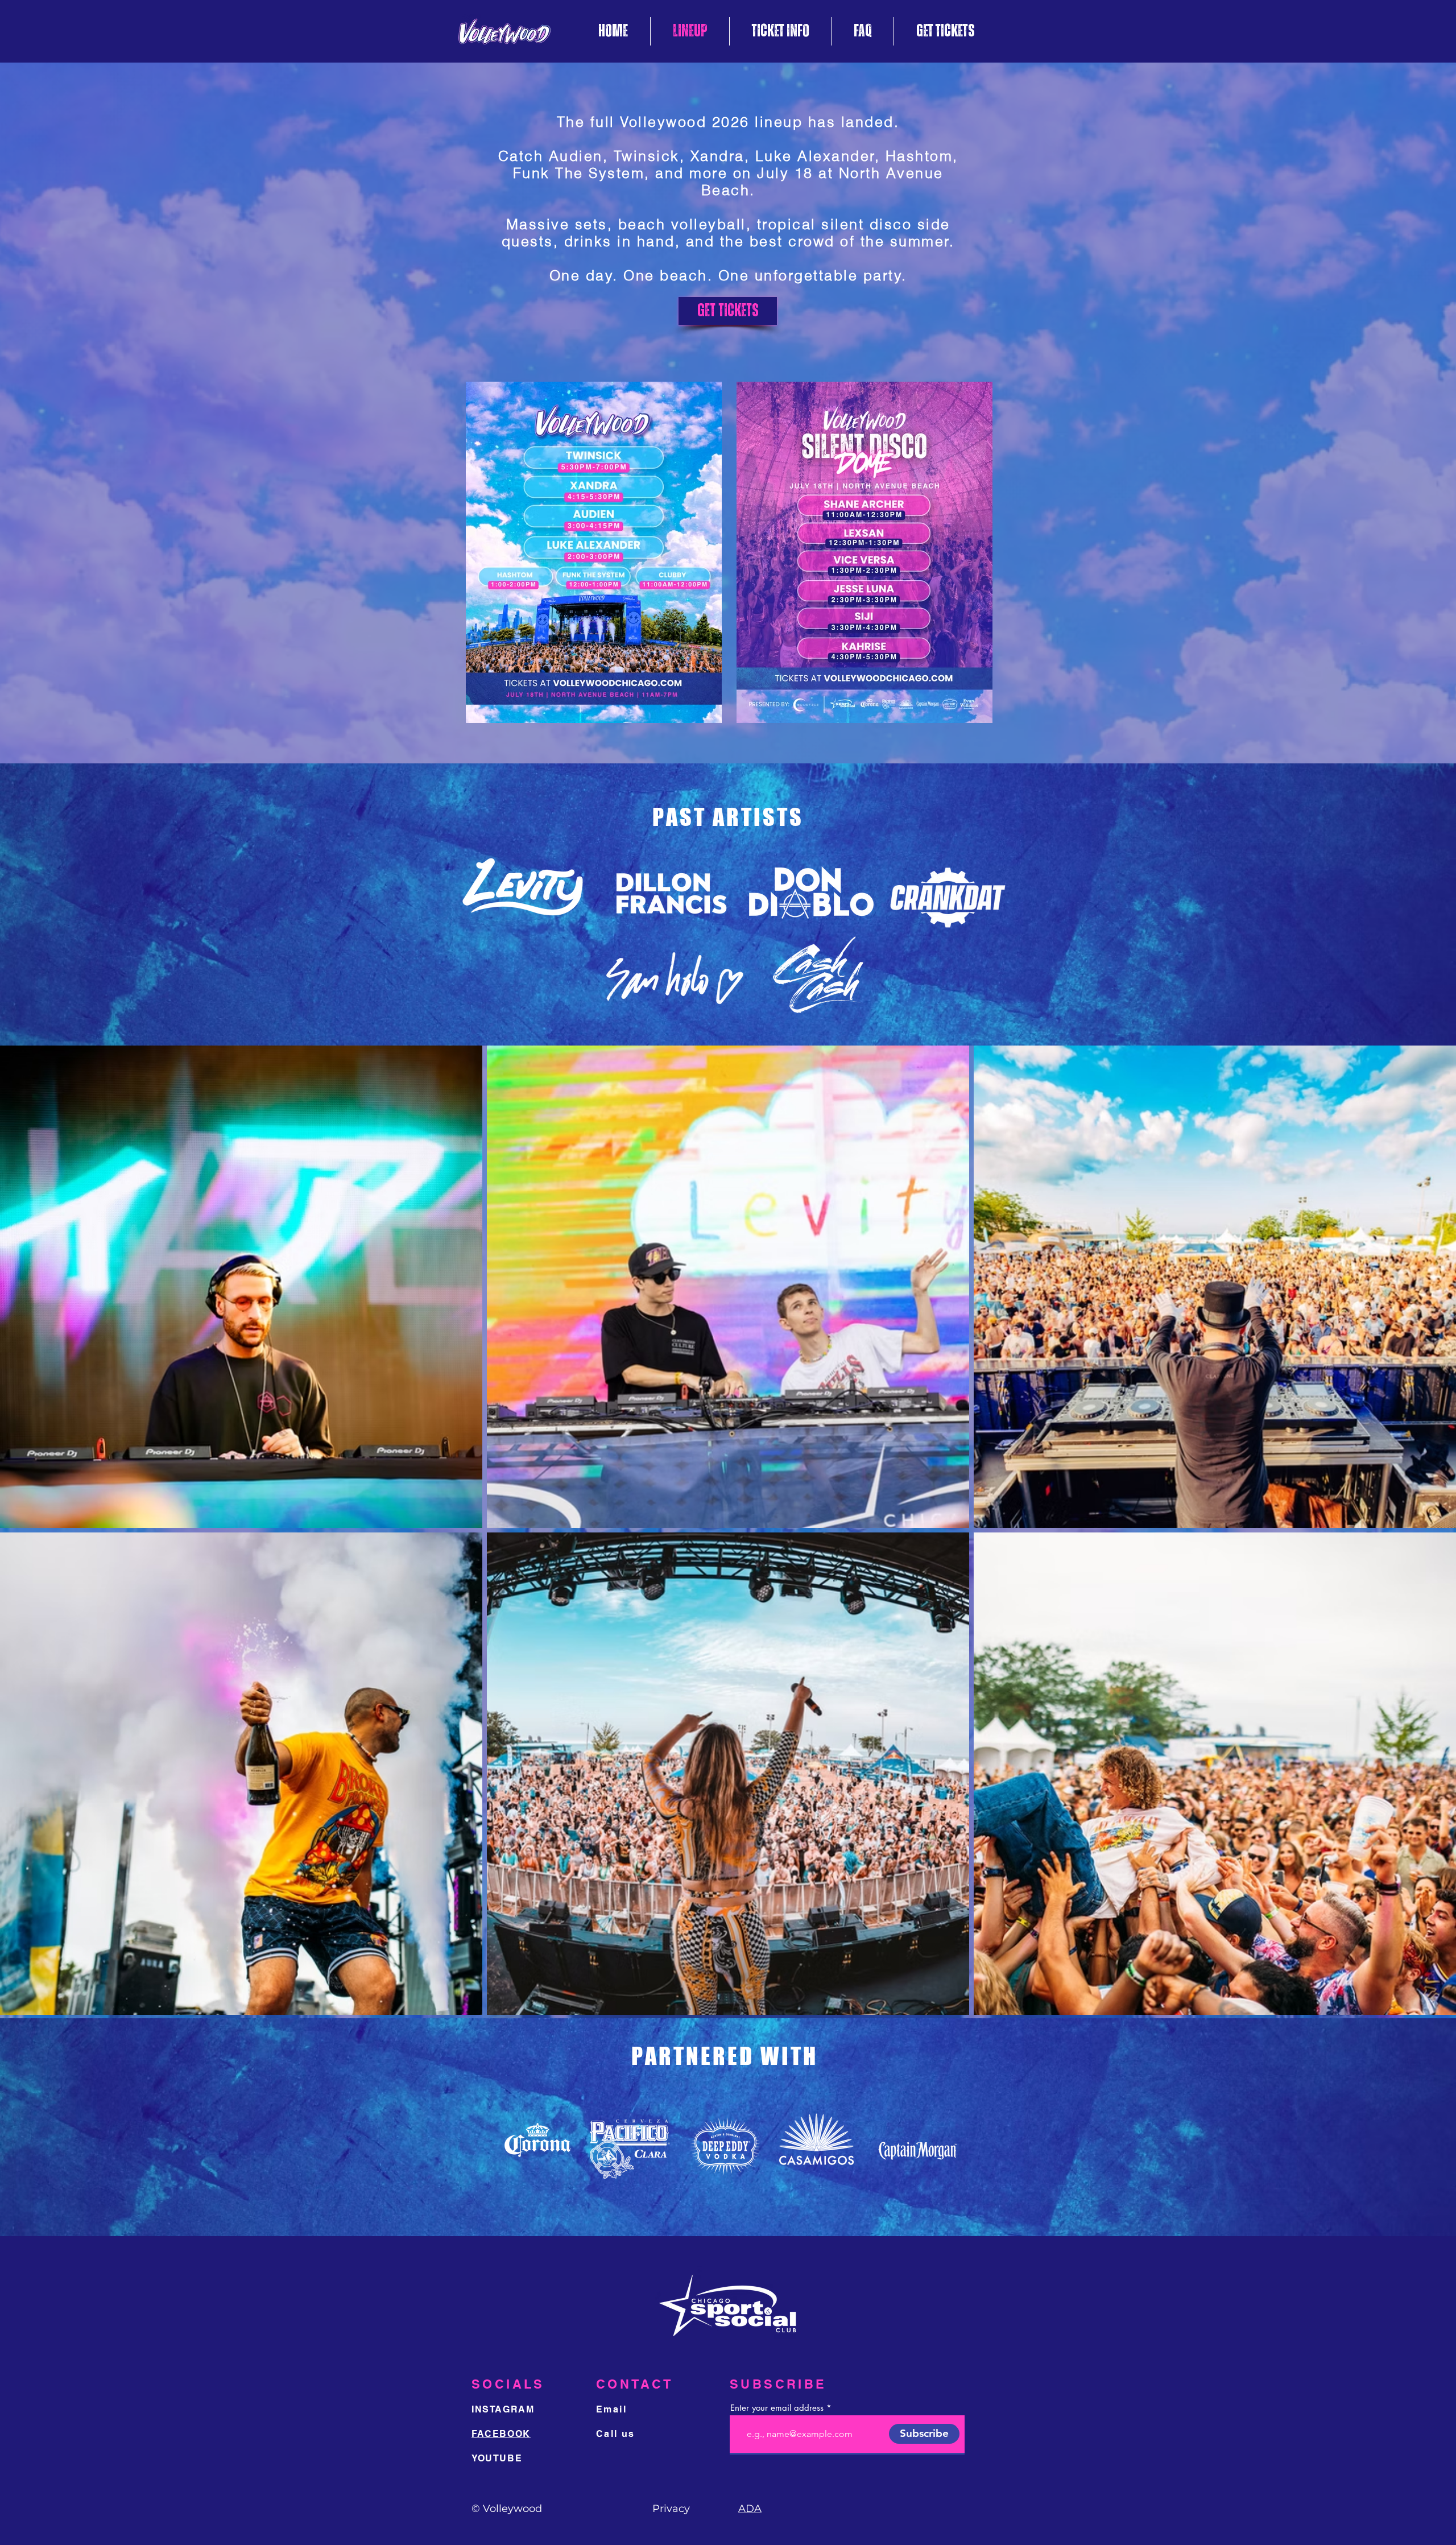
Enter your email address (777, 2408)
